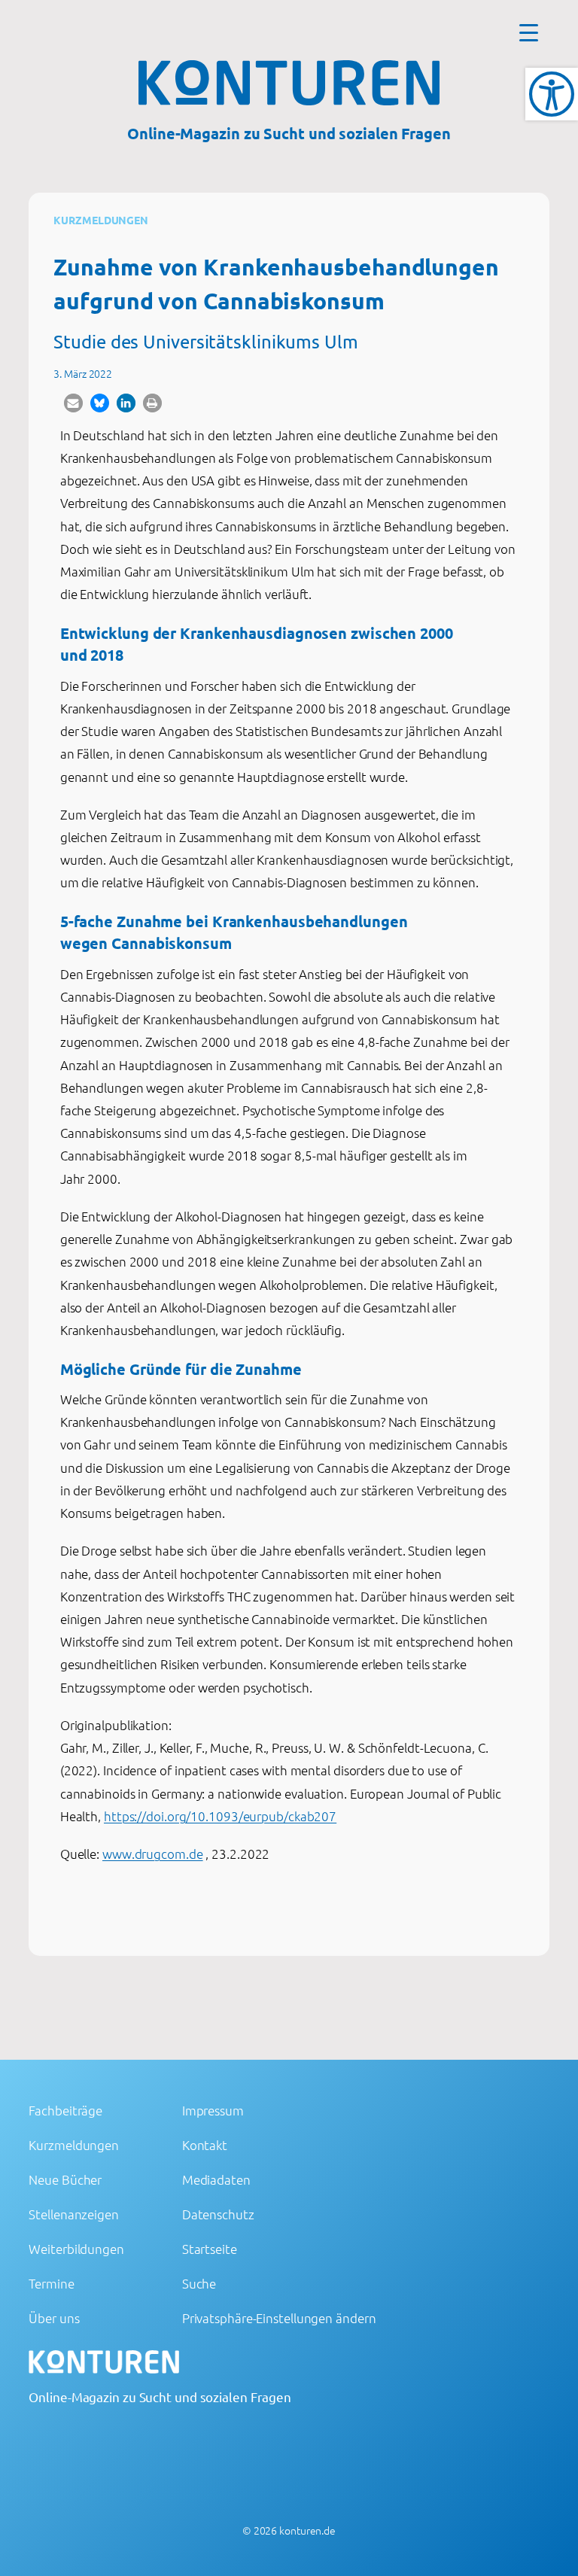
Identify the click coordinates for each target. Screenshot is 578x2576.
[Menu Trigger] (529, 32)
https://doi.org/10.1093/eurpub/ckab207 (220, 1816)
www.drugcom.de (153, 1854)
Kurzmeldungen (101, 220)
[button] (73, 403)
